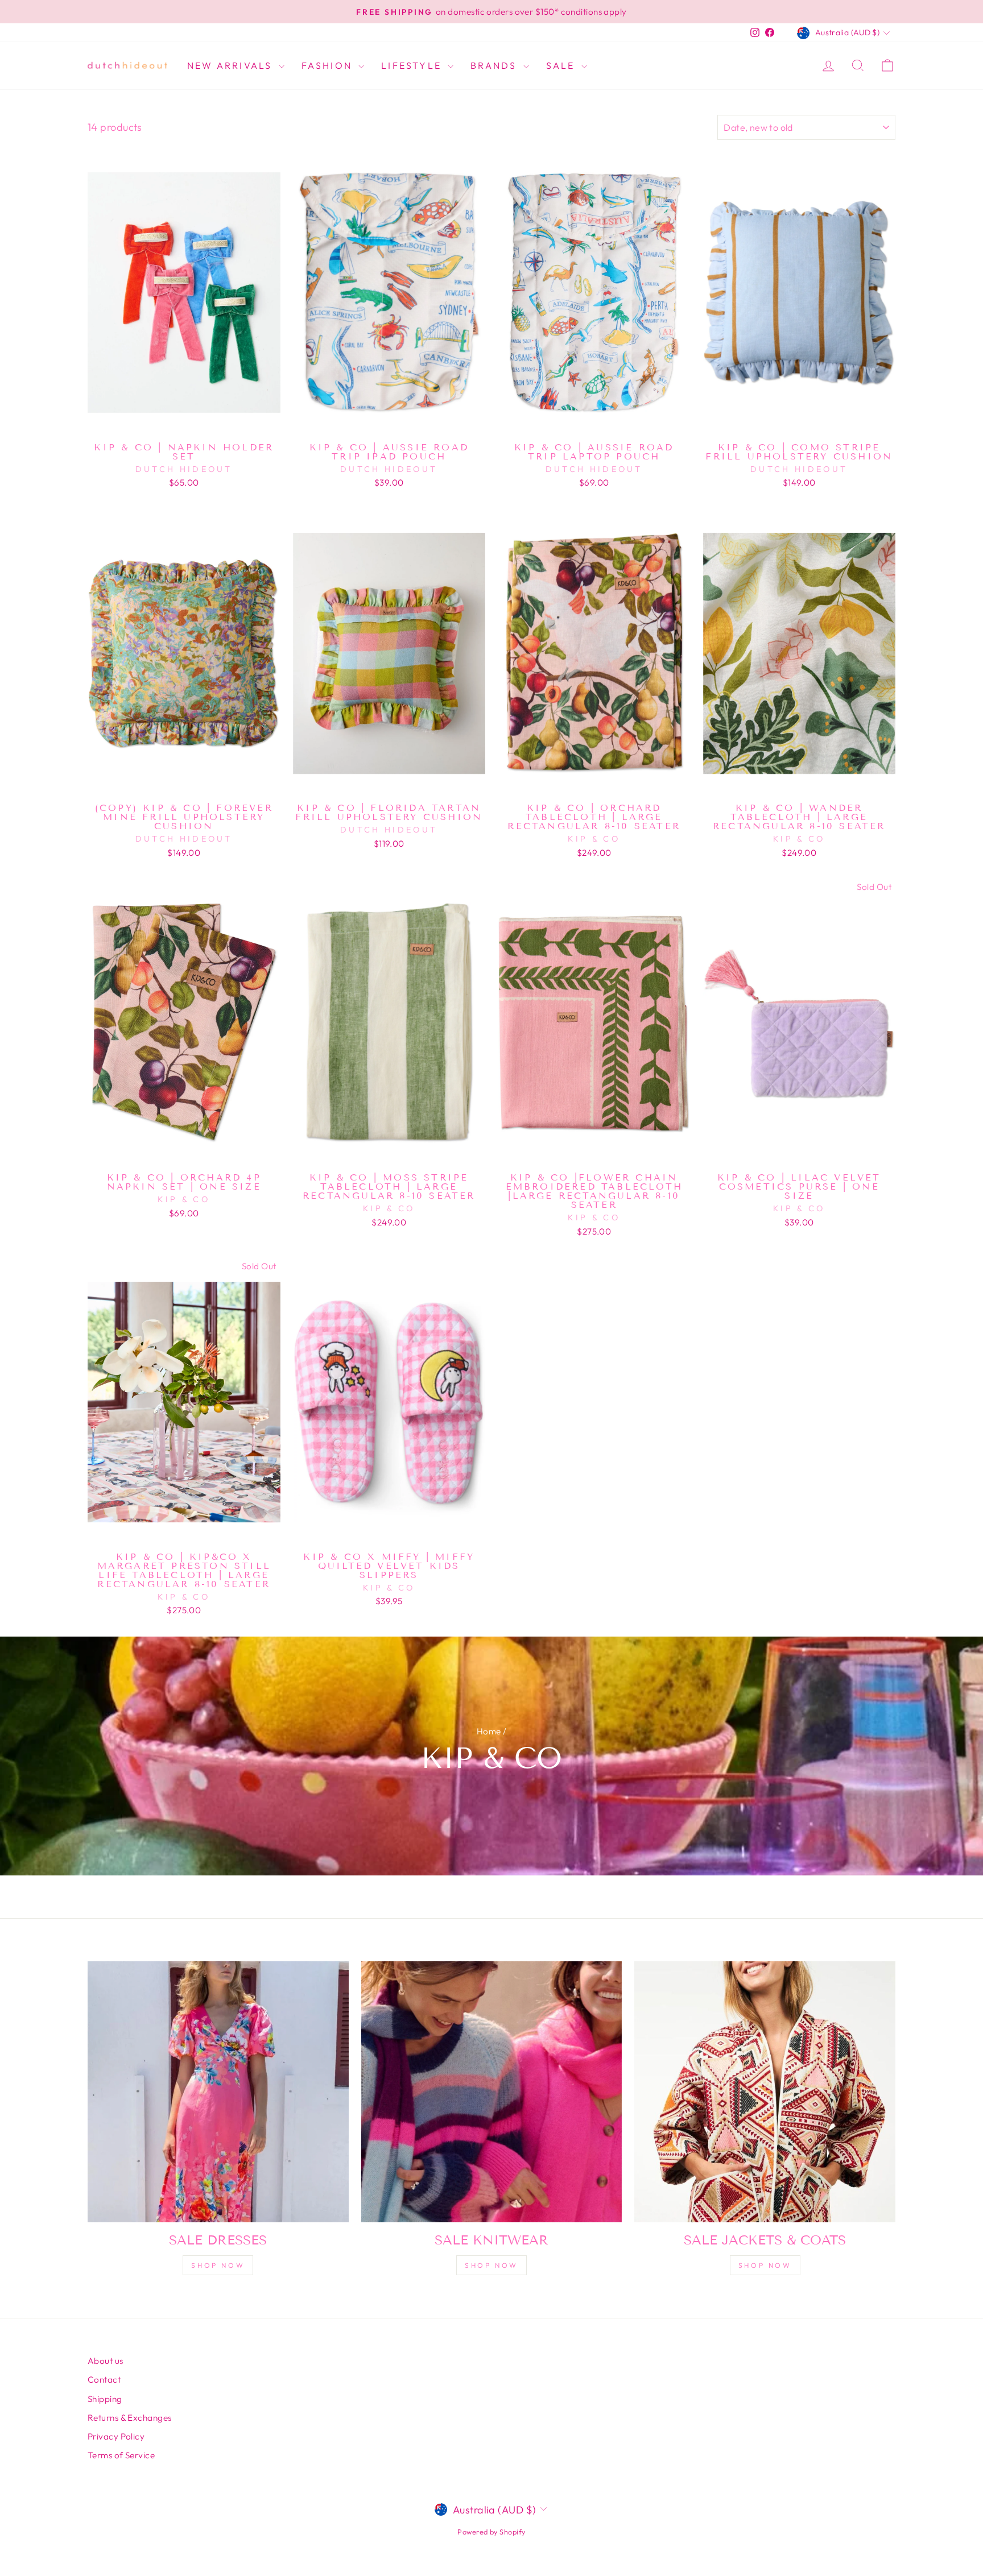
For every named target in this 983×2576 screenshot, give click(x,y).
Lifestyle (413, 65)
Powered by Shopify (491, 2532)
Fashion (329, 65)
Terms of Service (121, 2455)
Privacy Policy (116, 2436)
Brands (495, 65)
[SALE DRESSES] (218, 2092)
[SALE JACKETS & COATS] (765, 2092)
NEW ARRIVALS (232, 65)
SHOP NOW (491, 2265)
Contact (104, 2380)
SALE (562, 65)
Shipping (105, 2399)
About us (106, 2361)
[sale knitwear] (492, 2092)
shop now (218, 2265)
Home (489, 1731)
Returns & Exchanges (130, 2418)
